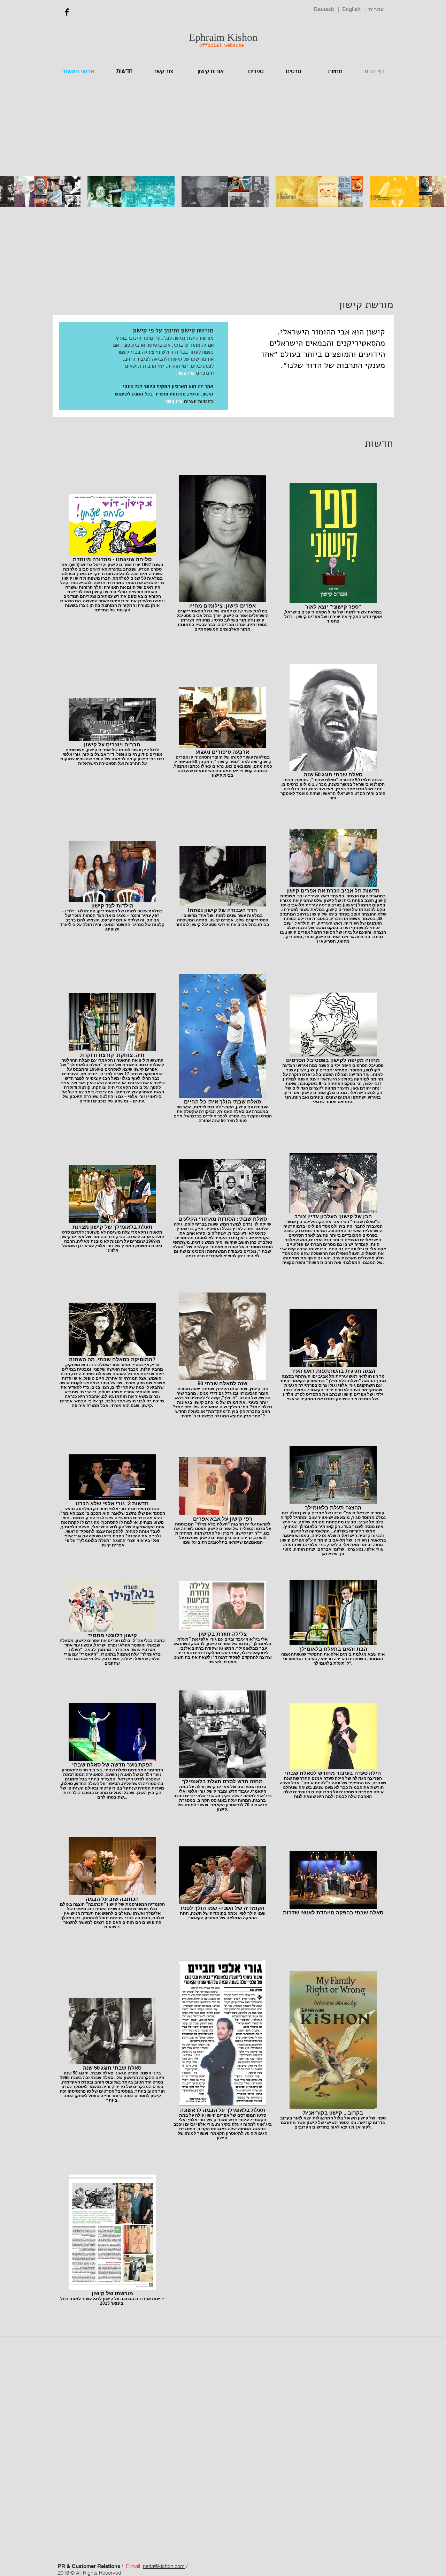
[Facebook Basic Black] (67, 12)
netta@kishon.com (164, 2566)
